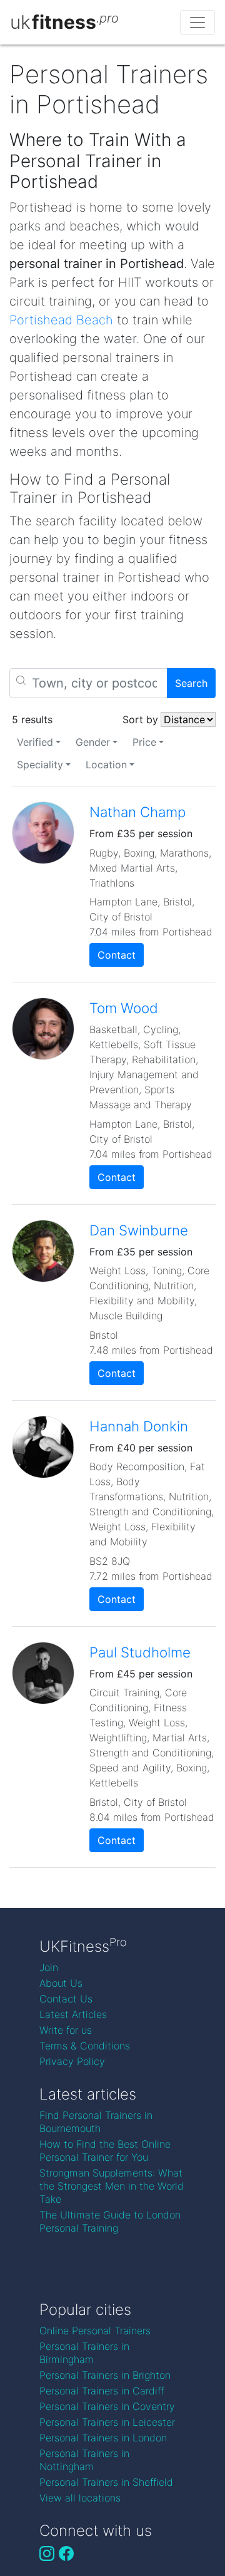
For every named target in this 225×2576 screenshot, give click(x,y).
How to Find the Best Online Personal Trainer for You (105, 2151)
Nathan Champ (137, 812)
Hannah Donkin (139, 1426)
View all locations (80, 2498)
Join (49, 1967)
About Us (61, 1983)
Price (144, 742)
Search (191, 683)
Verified (35, 742)
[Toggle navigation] (197, 23)
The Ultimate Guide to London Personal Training (110, 2221)
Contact (117, 955)
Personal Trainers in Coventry (107, 2406)
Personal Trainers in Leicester (107, 2422)
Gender (93, 742)
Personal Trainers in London (103, 2438)
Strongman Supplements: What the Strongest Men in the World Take (112, 2186)
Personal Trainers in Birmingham (84, 2353)
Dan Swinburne (139, 1230)
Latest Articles (73, 2014)
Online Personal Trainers (95, 2331)
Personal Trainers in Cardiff (102, 2391)
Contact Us (66, 1999)
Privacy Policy (72, 2061)
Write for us (66, 2030)
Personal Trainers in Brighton (105, 2375)
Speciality (40, 765)
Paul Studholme (140, 1652)
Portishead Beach (61, 320)
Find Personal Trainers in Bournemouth (96, 2122)
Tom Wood (124, 1008)
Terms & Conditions (85, 2046)
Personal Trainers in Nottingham (84, 2460)
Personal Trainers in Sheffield (106, 2482)
